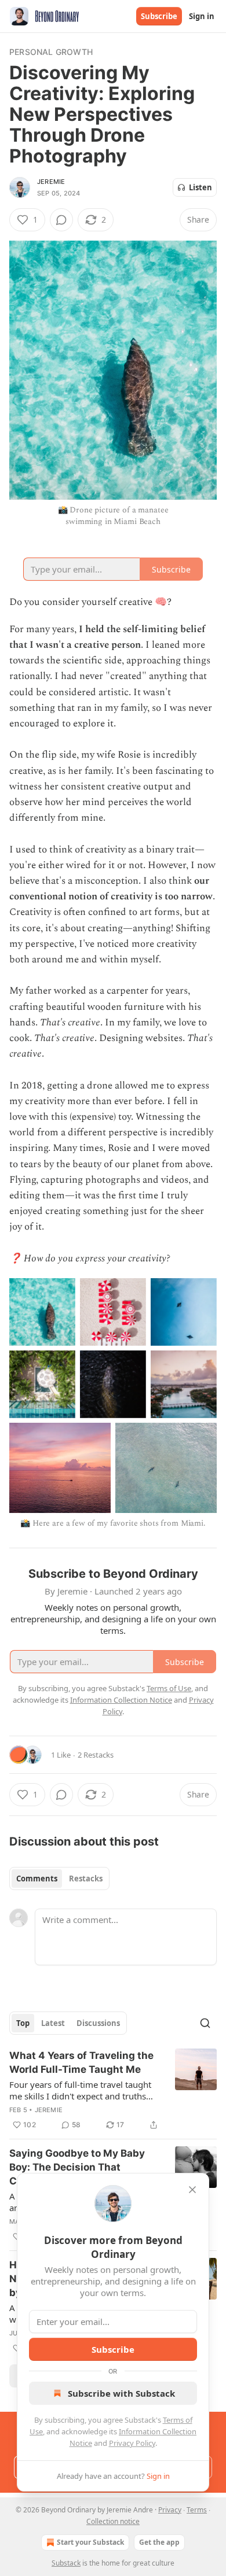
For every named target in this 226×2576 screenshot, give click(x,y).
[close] (192, 2190)
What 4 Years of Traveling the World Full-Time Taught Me (81, 2062)
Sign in (202, 16)
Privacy (170, 2510)
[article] (113, 2090)
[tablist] (59, 1879)
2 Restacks (96, 1755)
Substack (66, 2563)
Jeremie (51, 182)
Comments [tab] (37, 1879)
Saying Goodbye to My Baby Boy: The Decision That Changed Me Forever (77, 2167)
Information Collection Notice (121, 1700)
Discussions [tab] (98, 2023)
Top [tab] (23, 2023)
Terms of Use (169, 1688)
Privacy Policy (132, 2443)
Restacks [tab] (86, 1879)
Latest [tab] (53, 2023)
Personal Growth (51, 52)
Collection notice (113, 2521)
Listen (201, 187)
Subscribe (159, 16)
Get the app (159, 2542)
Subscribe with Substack (121, 2393)
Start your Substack (90, 2542)
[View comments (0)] (61, 220)
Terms (197, 2510)
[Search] (205, 2023)
